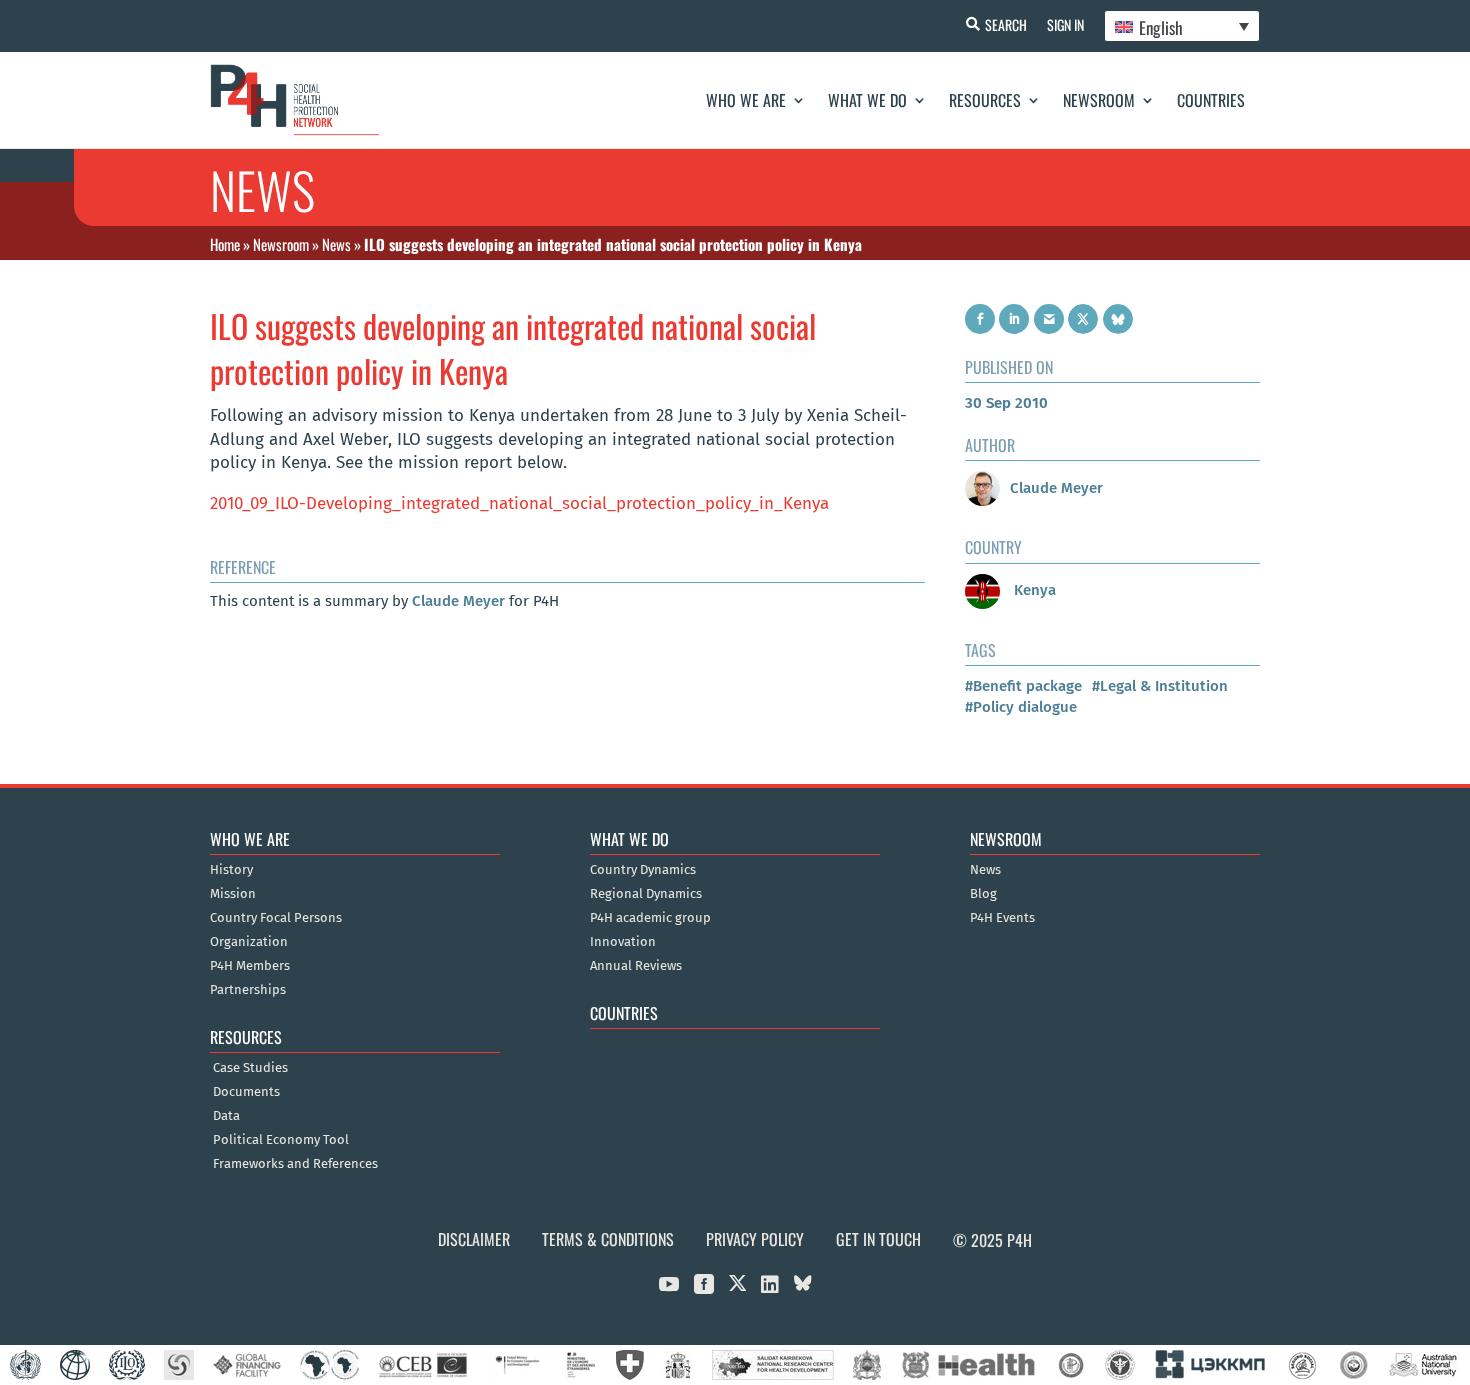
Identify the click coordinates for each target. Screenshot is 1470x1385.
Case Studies (250, 1068)
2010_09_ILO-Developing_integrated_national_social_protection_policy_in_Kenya (519, 503)
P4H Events (1002, 918)
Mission (233, 894)
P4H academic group (650, 918)
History (231, 870)
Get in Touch (878, 1239)
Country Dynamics (643, 870)
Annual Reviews (636, 966)
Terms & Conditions (608, 1239)
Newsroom (1099, 100)
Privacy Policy (755, 1239)
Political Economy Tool (281, 1140)
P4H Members (250, 966)
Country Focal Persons (276, 918)
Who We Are (746, 100)
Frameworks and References (295, 1164)
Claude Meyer (458, 601)
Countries (1211, 100)
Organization (249, 942)
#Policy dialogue (1021, 707)
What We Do (867, 100)
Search (1006, 24)
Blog (983, 894)
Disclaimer (474, 1239)
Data (226, 1116)
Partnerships (248, 990)
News (336, 244)
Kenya (1033, 590)
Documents (246, 1092)
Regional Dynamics (646, 894)
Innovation (623, 942)
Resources (985, 100)
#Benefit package (1023, 686)
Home (225, 244)
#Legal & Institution (1160, 686)
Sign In (1065, 24)
